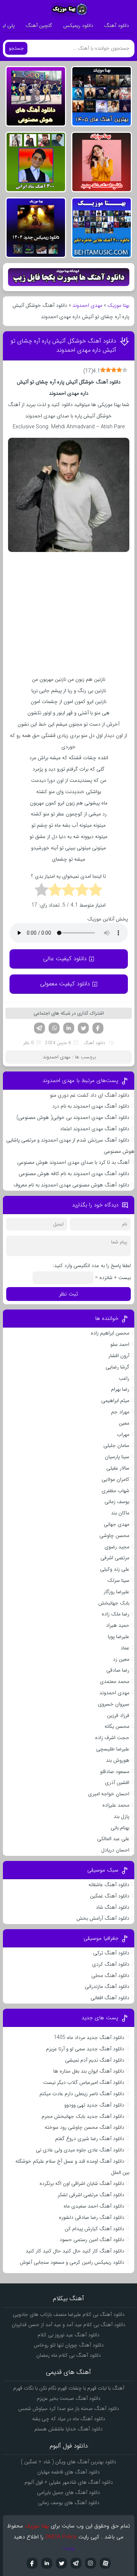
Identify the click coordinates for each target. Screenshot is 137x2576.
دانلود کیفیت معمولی (65, 984)
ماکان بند (120, 1513)
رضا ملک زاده (115, 1614)
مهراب (123, 1434)
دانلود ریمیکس (78, 26)
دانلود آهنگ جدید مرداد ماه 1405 (89, 2038)
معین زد (121, 1659)
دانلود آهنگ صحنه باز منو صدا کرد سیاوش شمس (69, 2409)
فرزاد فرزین (118, 1715)
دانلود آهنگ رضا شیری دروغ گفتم (90, 2139)
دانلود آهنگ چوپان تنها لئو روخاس (69, 2345)
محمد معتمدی (115, 1681)
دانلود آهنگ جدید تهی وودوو (94, 2105)
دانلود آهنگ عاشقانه (109, 1885)
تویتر (83, 1028)
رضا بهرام (120, 1389)
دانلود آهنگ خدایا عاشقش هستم (68, 2429)
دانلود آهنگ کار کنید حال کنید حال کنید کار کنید (75, 2251)
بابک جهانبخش (114, 1603)
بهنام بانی (120, 1828)
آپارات (105, 2563)
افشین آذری (117, 1783)
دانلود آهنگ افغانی (110, 1998)
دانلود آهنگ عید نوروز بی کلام (68, 2335)
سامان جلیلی (116, 1445)
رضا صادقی (118, 1670)
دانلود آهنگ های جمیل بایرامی (68, 2492)
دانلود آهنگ (117, 26)
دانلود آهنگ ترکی (111, 1953)
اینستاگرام (91, 2563)
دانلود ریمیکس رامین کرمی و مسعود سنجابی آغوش (72, 2262)
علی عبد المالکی (113, 1839)
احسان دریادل (115, 1850)
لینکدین (69, 1028)
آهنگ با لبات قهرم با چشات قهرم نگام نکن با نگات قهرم (69, 2388)
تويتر (61, 2563)
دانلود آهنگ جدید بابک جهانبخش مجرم (83, 2116)
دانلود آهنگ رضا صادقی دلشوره (92, 2217)
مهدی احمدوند (87, 305)
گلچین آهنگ (39, 26)
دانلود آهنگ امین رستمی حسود (92, 2240)
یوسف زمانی (117, 1502)
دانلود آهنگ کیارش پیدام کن (94, 2229)
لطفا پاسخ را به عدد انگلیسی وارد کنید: (92, 1266)
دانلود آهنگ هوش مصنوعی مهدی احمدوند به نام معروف (71, 1185)
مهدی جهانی (117, 1524)
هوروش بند (118, 1760)
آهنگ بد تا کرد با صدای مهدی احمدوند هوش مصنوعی (73, 1162)
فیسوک (98, 1028)
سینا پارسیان (117, 1457)
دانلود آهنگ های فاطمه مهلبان (68, 2472)
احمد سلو (120, 1344)
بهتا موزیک (118, 305)
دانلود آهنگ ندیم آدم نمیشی (95, 2060)
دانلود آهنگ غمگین (110, 1896)
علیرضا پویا (119, 1637)
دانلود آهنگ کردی (111, 1964)
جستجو (16, 48)
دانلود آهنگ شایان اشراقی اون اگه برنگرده (82, 2183)
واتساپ (54, 1028)
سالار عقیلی (118, 1468)
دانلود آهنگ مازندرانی (107, 1986)
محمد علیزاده (116, 1805)
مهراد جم (120, 1412)
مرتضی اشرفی (115, 1558)
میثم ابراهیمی (115, 1401)
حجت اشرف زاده (112, 1738)
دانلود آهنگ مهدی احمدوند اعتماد (95, 1129)
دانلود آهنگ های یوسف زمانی (69, 2503)
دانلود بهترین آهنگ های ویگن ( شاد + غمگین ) (68, 2462)
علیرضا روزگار (117, 1592)
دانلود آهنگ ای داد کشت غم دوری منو (90, 1095)
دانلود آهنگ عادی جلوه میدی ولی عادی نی (80, 2150)
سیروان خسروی (114, 1704)
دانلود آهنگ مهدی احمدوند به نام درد (91, 1106)
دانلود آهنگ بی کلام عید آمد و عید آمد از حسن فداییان (68, 2325)
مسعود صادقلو (115, 1772)
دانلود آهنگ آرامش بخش (103, 1918)
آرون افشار (119, 1356)
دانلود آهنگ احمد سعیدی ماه (94, 2206)
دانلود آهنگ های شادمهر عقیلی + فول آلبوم (69, 2482)
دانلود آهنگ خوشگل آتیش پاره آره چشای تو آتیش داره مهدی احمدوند (63, 345)
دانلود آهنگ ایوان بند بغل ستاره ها (89, 2071)
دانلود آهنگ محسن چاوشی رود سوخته (84, 2127)
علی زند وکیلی (115, 1569)
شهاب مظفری (115, 1491)
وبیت (68, 2548)
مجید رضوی (117, 1547)
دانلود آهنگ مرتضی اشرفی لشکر (91, 2195)
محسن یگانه (117, 1726)
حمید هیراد (118, 1625)
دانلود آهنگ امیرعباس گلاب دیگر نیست (84, 2082)
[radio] (96, 891)
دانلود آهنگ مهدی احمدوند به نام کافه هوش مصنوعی (74, 1174)
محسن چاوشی (114, 1536)
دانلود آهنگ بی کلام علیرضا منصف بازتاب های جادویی (69, 2314)
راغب (124, 1378)
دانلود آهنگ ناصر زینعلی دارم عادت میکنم (82, 2094)
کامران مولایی (115, 1479)
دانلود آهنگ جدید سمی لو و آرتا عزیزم (85, 2049)
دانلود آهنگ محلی (110, 1976)
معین (124, 1423)
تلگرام (39, 1028)
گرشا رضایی (117, 1367)
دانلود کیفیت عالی (65, 959)
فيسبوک (32, 2563)
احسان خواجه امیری (109, 1794)
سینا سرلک (118, 1580)
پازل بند (121, 1816)
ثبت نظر (69, 1294)
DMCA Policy (61, 2537)
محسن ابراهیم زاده (110, 1333)
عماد (125, 1648)
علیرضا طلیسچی (113, 1749)
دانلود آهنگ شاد (113, 1907)
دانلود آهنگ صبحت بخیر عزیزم (69, 2398)
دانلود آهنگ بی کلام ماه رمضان (68, 2355)
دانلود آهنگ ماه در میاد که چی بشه (69, 2419)
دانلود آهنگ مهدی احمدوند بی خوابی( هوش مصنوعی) (73, 1117)
